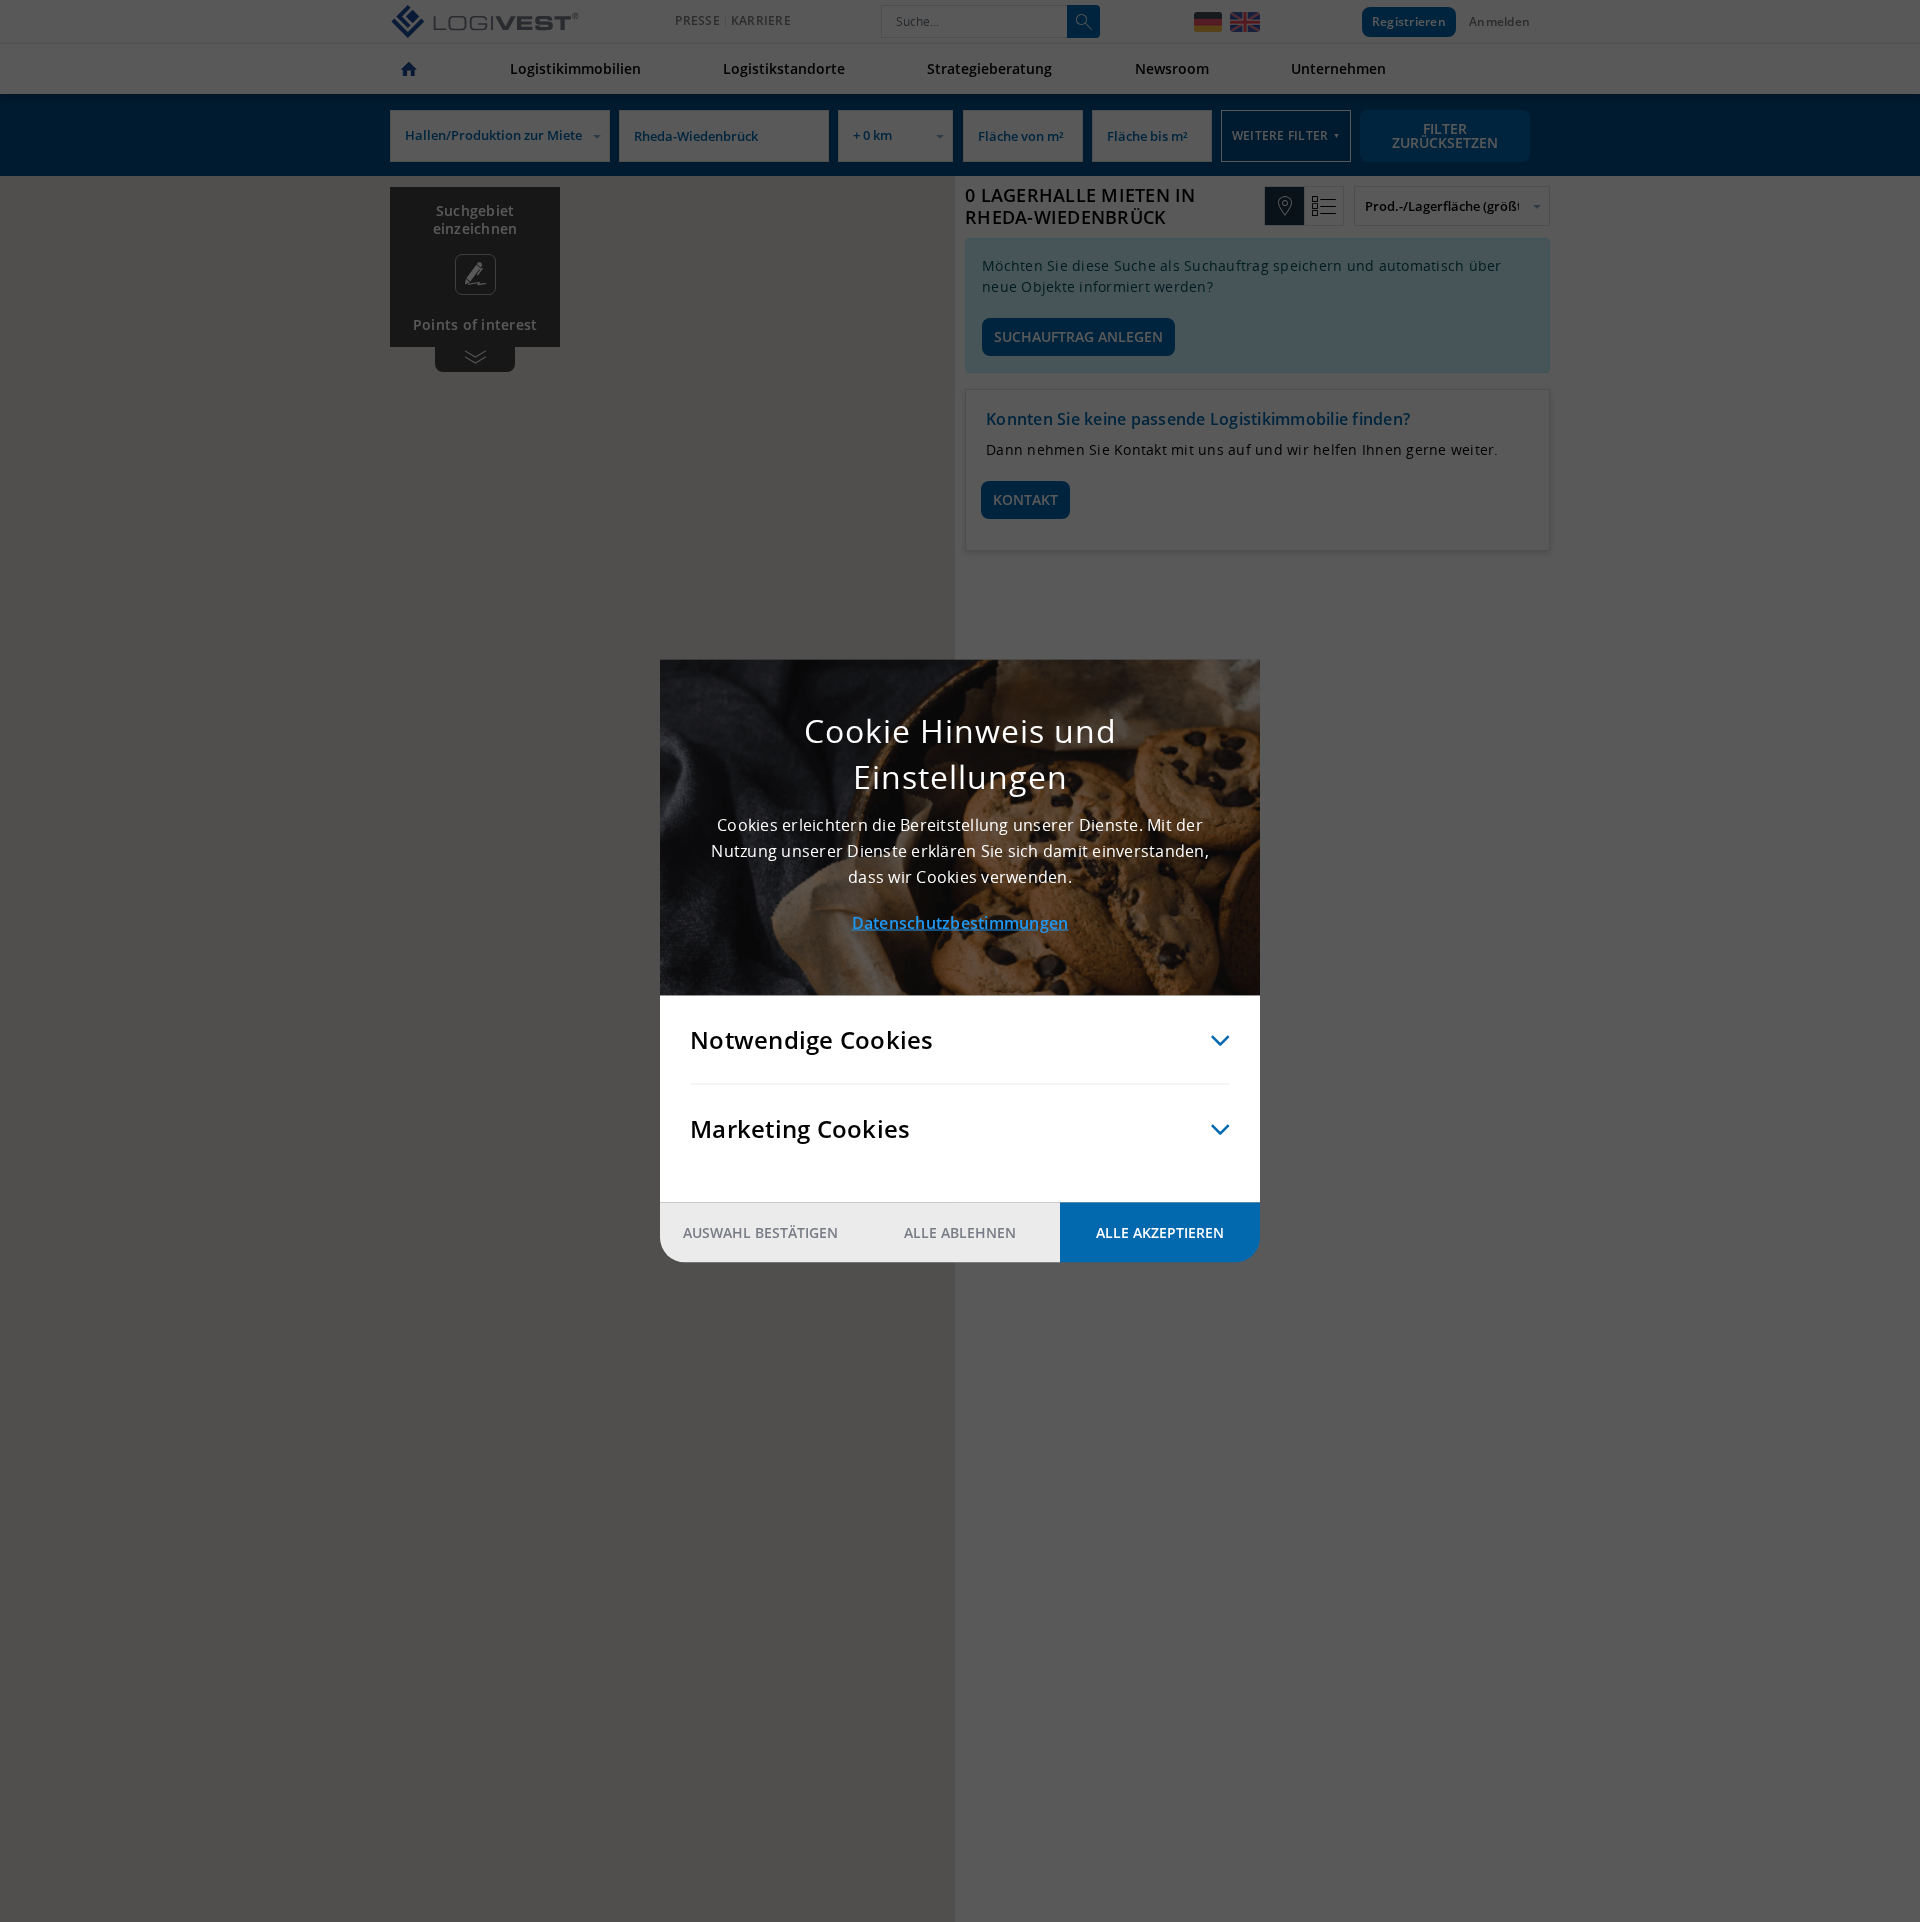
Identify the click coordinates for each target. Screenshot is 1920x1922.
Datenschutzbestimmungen (960, 923)
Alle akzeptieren (1160, 1232)
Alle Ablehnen (960, 1232)
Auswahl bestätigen (760, 1232)
